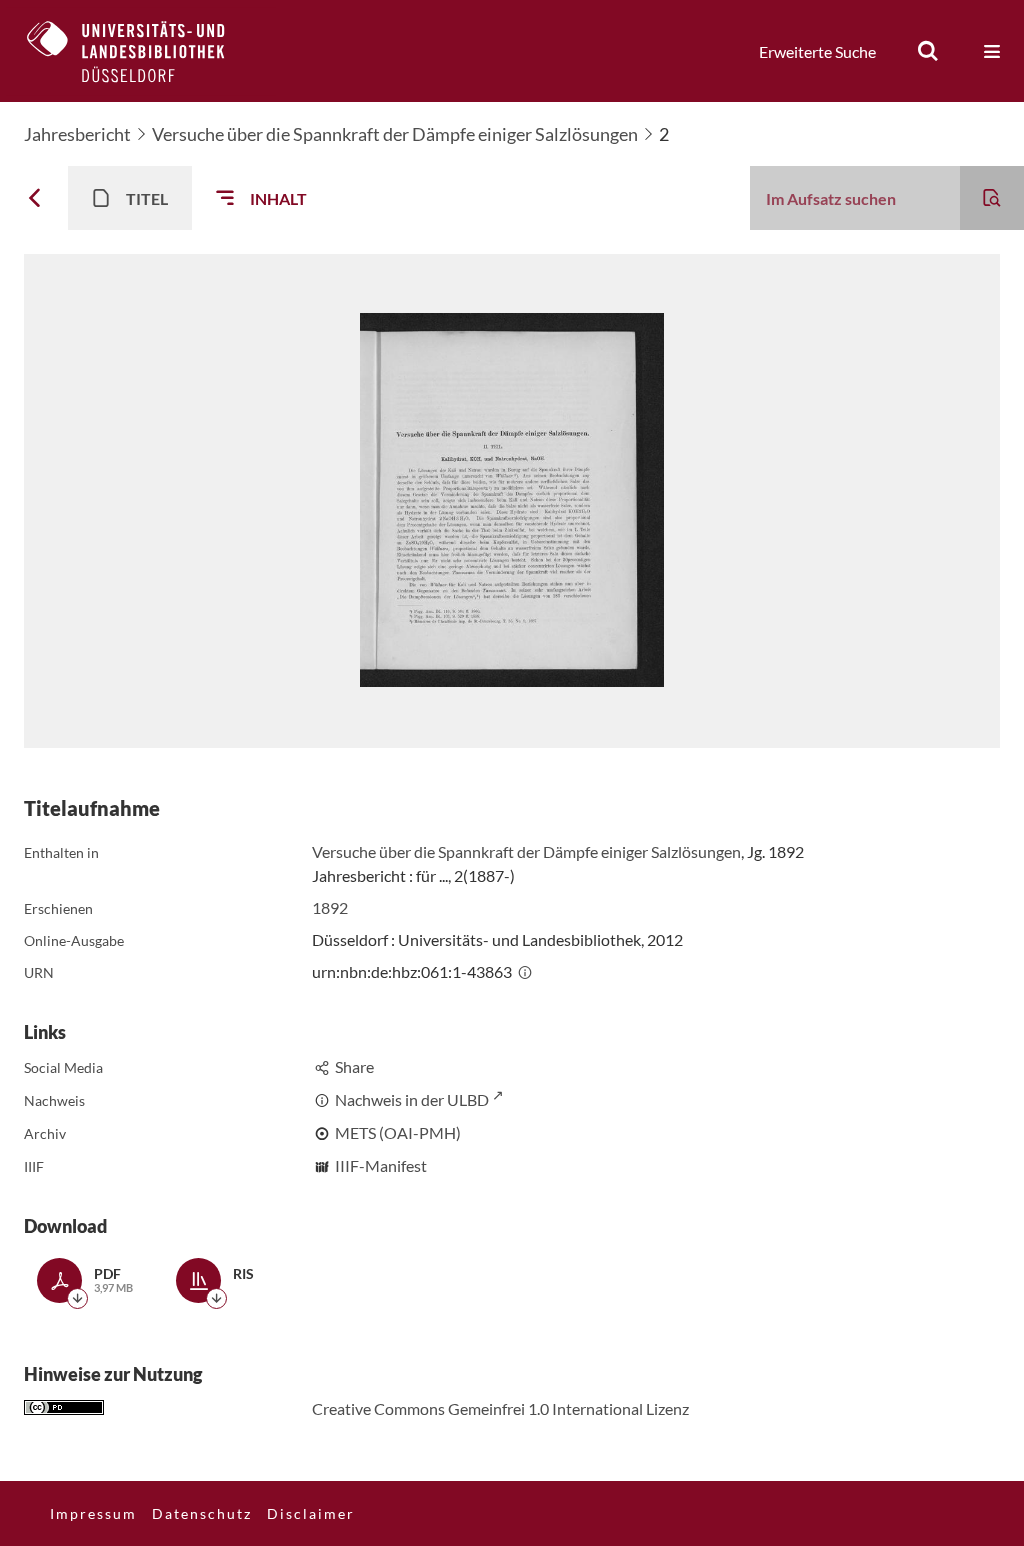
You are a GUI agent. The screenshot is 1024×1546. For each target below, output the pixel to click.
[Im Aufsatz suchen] (992, 198)
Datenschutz (202, 1513)
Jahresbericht (77, 134)
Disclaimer (311, 1513)
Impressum (93, 1513)
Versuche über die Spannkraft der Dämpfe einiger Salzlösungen (395, 134)
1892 (330, 907)
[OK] (928, 51)
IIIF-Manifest (381, 1165)
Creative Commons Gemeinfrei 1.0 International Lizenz (500, 1408)
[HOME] (141, 51)
